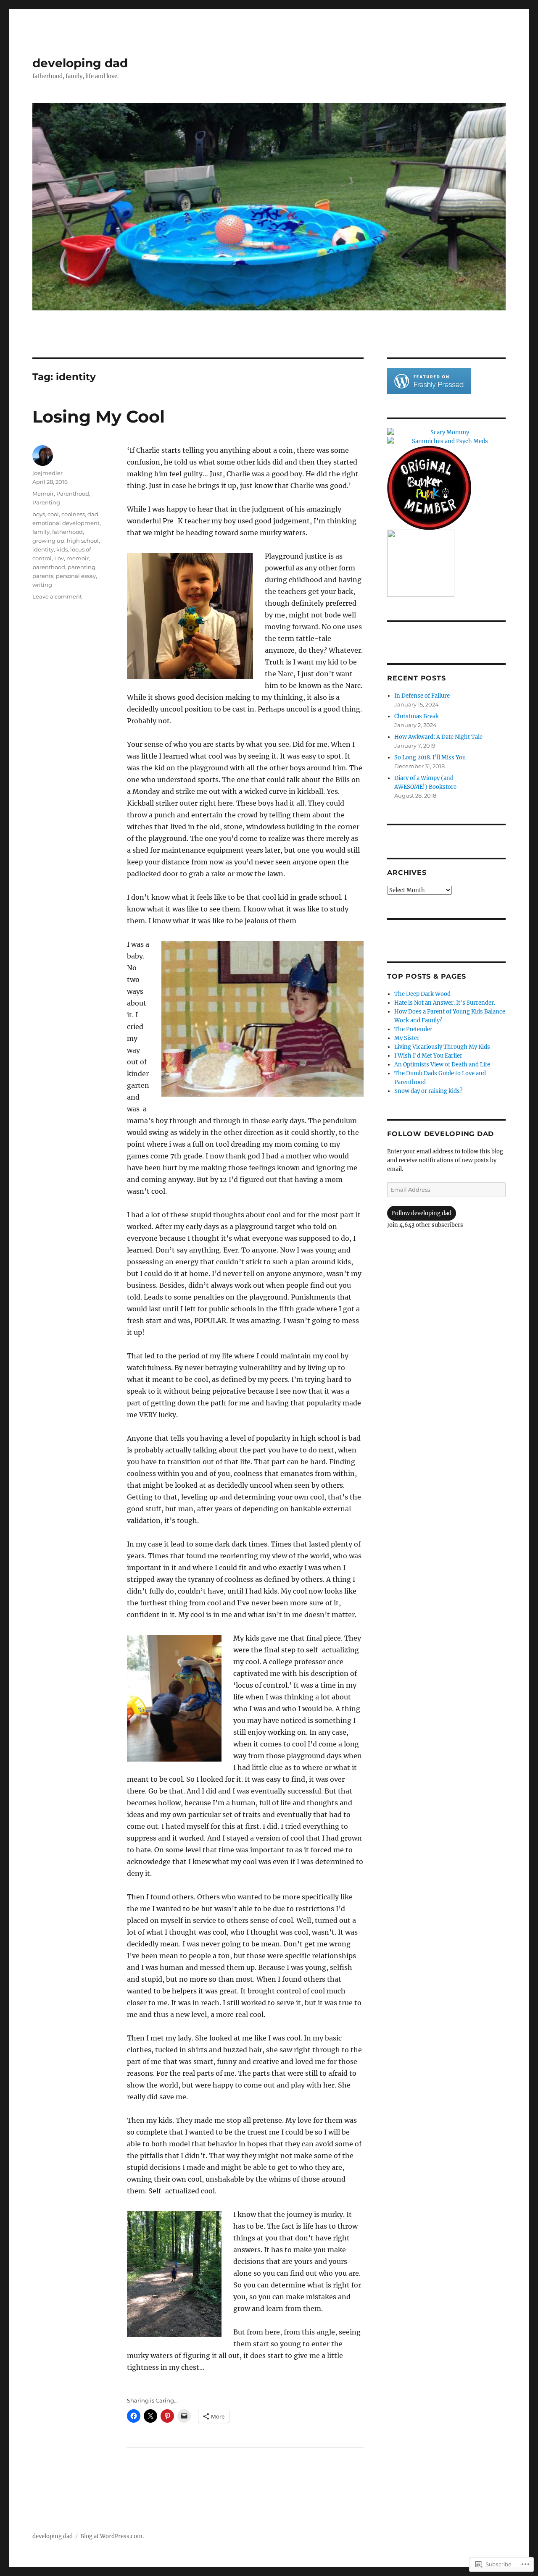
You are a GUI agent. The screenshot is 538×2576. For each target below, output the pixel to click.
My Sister (407, 1038)
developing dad (80, 63)
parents (43, 576)
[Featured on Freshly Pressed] (429, 381)
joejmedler (47, 473)
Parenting (46, 502)
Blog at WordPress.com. (112, 2536)
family (41, 532)
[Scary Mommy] (446, 432)
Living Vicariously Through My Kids (442, 1047)
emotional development (66, 523)
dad (93, 514)
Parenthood (73, 494)
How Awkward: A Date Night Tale (438, 737)
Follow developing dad (440, 1134)
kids (62, 549)
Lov (59, 558)
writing (42, 585)
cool (53, 514)
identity (43, 549)
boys (39, 514)
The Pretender (413, 1029)
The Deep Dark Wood (422, 994)
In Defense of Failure (422, 696)
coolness (73, 514)
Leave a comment (57, 596)
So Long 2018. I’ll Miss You (430, 758)
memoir (78, 558)
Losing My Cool (99, 416)
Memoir (43, 494)
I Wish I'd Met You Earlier (428, 1056)
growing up (48, 541)
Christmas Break (417, 716)
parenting (82, 567)
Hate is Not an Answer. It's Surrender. (445, 1003)
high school (83, 541)
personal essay (76, 576)
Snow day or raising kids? (428, 1091)
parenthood (49, 567)
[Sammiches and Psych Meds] (446, 441)
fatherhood (67, 532)
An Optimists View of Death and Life (442, 1065)
